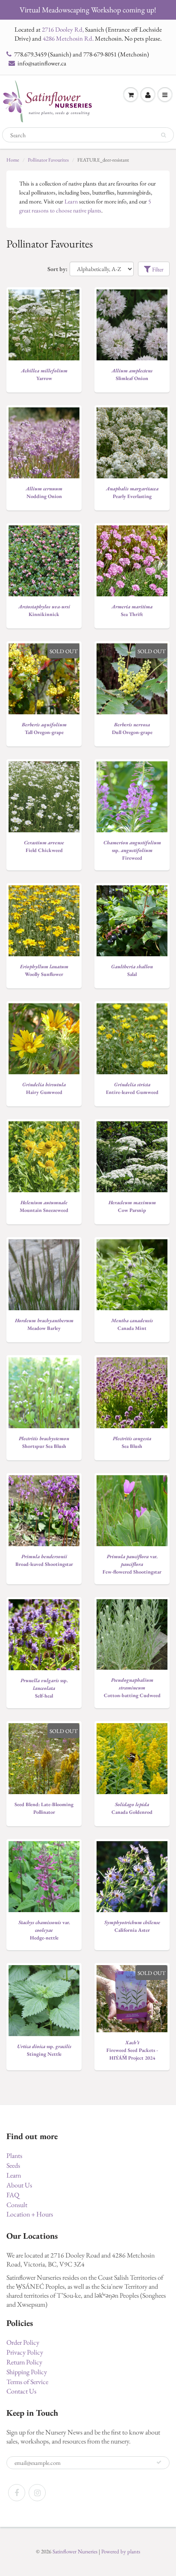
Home (13, 160)
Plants (14, 2156)
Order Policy (23, 2342)
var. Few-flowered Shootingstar (132, 1564)
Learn (71, 201)
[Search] (163, 135)
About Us (19, 2185)
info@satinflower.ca (42, 63)
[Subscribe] (159, 2462)
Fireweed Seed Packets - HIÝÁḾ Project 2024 (132, 2050)
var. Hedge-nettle (44, 1930)
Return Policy (24, 2362)
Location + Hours (30, 2214)
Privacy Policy (25, 2352)
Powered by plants (121, 2551)
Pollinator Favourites (48, 160)
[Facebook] (17, 2493)
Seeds (13, 2165)
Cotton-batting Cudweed (132, 1688)
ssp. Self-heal (44, 1688)
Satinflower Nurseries (75, 2551)
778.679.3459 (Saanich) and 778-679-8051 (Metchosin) (82, 54)
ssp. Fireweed (132, 850)
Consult (17, 2205)
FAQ (13, 2195)
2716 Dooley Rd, (63, 29)
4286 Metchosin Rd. (68, 38)
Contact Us (21, 2391)
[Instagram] (37, 2493)
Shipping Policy (27, 2372)
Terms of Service (27, 2382)
